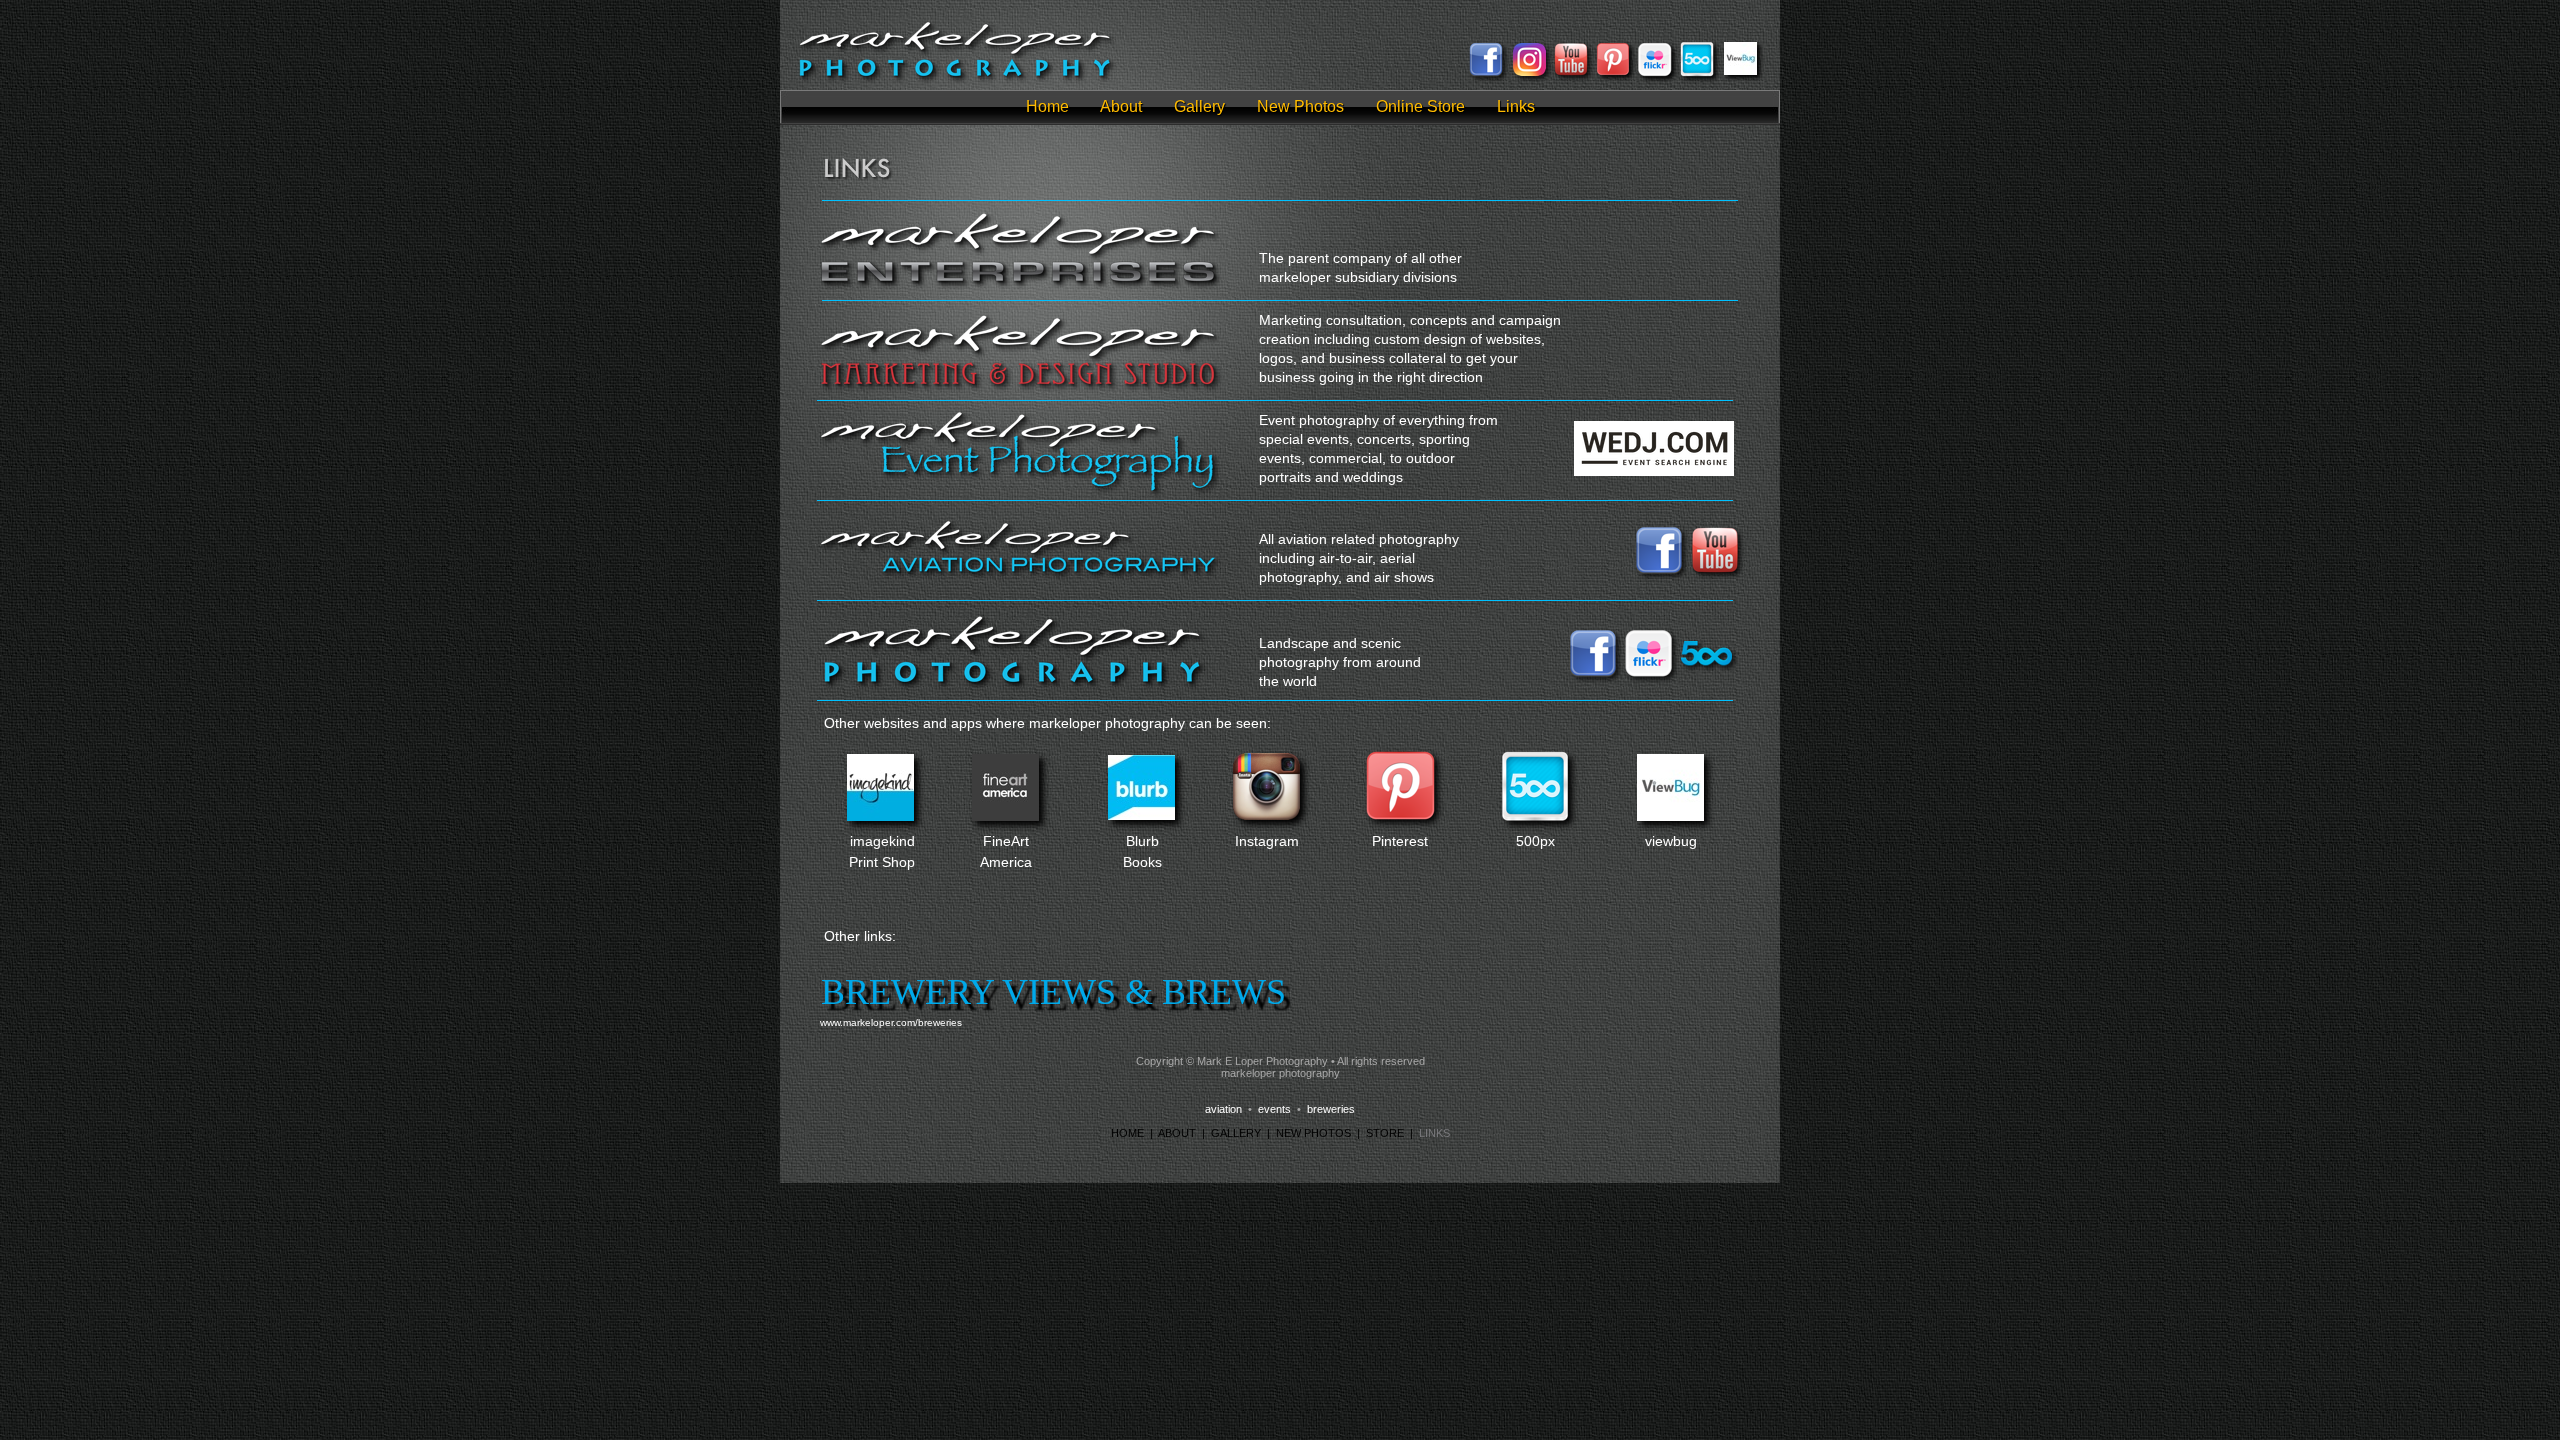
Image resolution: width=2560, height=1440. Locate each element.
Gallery (1199, 106)
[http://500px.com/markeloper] (1697, 73)
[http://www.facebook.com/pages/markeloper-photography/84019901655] (1593, 673)
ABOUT (1177, 1133)
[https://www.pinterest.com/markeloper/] (1613, 70)
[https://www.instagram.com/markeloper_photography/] (1266, 814)
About (1121, 106)
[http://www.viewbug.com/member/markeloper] (1740, 69)
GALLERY (1236, 1133)
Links (1516, 106)
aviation (1223, 1109)
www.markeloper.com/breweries (891, 1022)
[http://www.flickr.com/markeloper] (1649, 673)
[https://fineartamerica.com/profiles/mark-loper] (1005, 815)
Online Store (1420, 106)
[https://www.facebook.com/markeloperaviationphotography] (1486, 72)
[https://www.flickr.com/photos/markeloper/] (1655, 72)
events (1274, 1109)
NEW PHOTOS (1313, 1133)
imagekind (882, 841)
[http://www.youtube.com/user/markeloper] (1571, 72)
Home (1047, 106)
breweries (1331, 1109)
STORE (1385, 1133)
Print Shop (882, 862)
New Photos (1300, 106)
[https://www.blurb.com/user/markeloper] (1141, 814)
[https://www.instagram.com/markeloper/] (1529, 70)
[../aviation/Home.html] (1019, 574)
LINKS (1434, 1133)
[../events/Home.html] (1019, 493)
